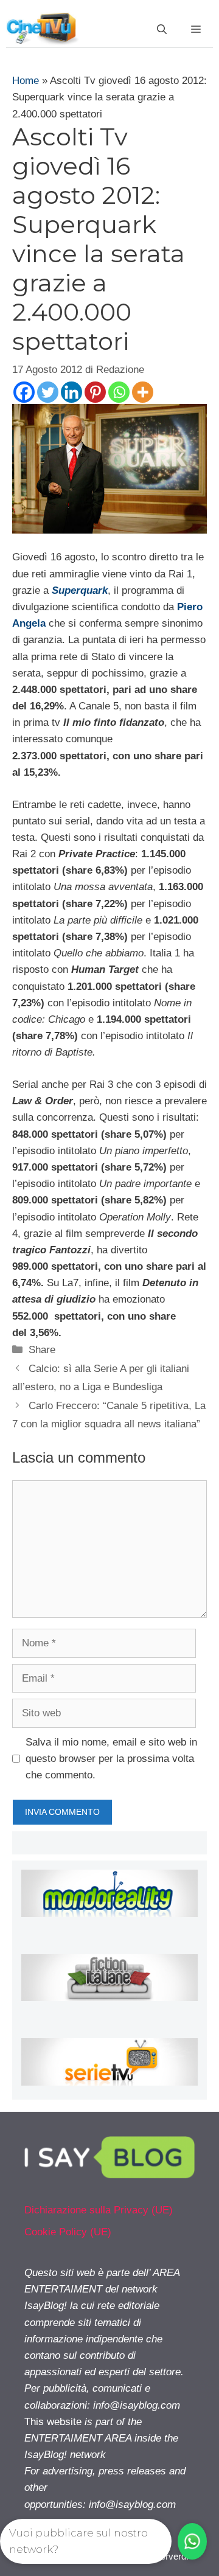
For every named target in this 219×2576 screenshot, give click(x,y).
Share (42, 1350)
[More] (143, 392)
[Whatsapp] (119, 392)
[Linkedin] (71, 392)
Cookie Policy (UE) (68, 2232)
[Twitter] (48, 392)
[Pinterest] (95, 392)
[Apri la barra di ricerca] (162, 30)
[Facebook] (24, 392)
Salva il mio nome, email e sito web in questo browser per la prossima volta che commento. (111, 1759)
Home (26, 81)
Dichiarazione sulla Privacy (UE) (99, 2210)
